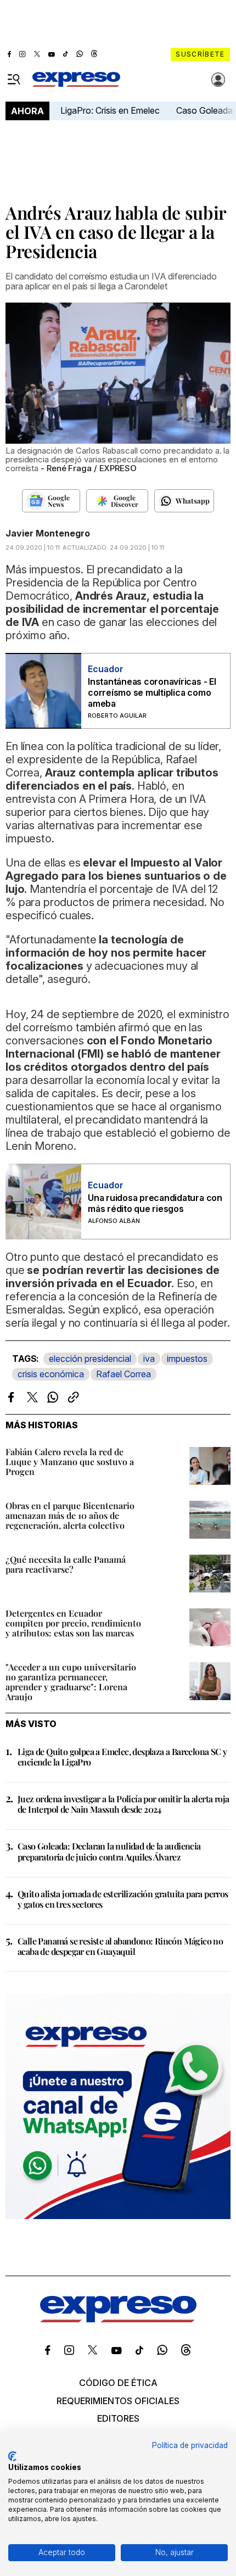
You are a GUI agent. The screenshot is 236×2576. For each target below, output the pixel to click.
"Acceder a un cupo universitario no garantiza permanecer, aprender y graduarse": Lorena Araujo (71, 1682)
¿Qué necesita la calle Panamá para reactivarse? (66, 1564)
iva (149, 1359)
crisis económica (51, 1374)
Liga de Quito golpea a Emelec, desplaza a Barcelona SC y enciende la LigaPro (122, 1757)
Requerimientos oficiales (118, 2401)
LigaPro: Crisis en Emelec (110, 110)
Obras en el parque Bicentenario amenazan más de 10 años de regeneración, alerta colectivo (70, 1515)
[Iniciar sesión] (218, 80)
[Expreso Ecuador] (118, 2319)
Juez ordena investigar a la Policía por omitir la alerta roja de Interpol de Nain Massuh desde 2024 (123, 1804)
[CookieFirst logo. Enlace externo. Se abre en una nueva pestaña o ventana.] (12, 2456)
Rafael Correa (123, 1374)
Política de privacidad (190, 2445)
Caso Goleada (204, 110)
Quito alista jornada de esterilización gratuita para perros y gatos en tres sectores (123, 1899)
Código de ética (118, 2383)
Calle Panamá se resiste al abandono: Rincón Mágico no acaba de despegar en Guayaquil (120, 1946)
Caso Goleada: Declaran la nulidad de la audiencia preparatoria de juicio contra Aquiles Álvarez (109, 1851)
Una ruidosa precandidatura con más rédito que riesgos (155, 1203)
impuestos (187, 1359)
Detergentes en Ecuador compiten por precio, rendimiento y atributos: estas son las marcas (73, 1623)
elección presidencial (90, 1359)
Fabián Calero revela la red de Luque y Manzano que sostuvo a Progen (70, 1462)
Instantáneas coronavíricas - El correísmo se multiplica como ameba (152, 692)
